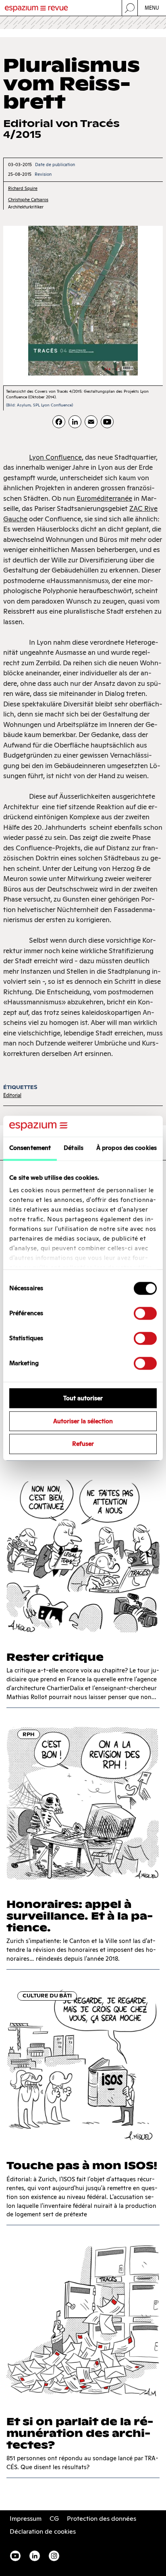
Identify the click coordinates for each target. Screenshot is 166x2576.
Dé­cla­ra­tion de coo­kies (43, 2531)
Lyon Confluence (55, 457)
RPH (29, 1734)
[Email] (91, 422)
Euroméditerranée (104, 498)
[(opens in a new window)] (107, 422)
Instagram (54, 2556)
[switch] (145, 1313)
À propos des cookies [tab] (127, 1148)
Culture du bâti (47, 1996)
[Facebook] (59, 422)
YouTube (15, 2556)
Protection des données (102, 2519)
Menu (152, 8)
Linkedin (35, 2556)
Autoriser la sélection (83, 1421)
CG (54, 2519)
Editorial (12, 1095)
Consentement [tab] (30, 1148)
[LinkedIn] (75, 422)
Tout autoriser (83, 1398)
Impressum (26, 2519)
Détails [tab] (74, 1148)
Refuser (83, 1444)
